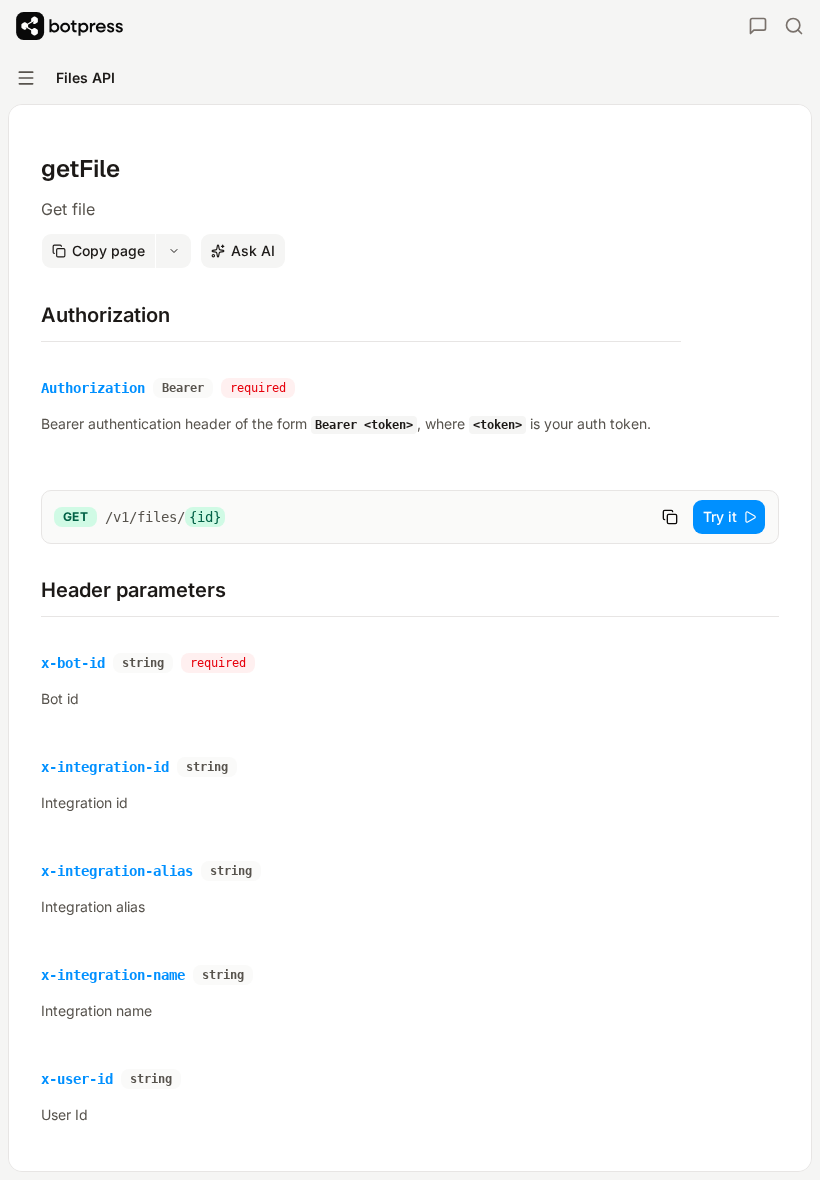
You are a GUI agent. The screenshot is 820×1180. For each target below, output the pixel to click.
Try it (720, 516)
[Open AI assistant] (758, 26)
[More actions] (174, 251)
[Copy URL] (670, 517)
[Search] (794, 26)
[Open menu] (26, 78)
